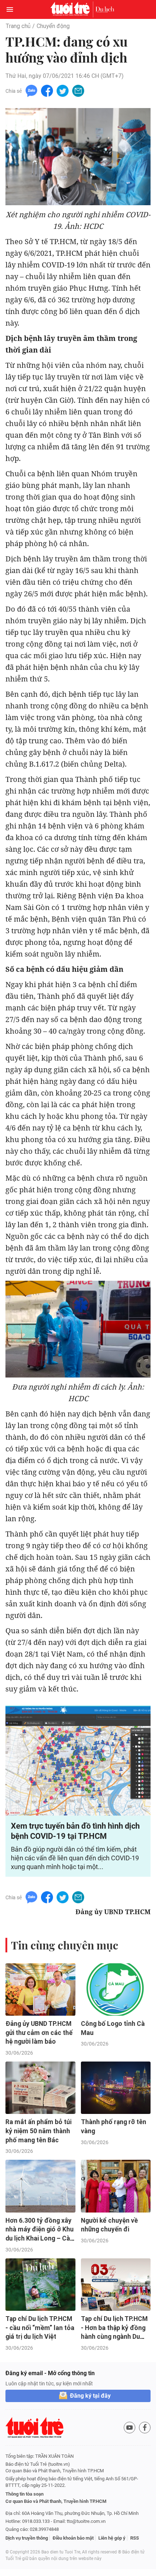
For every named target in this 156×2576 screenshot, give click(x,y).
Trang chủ (18, 26)
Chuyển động (53, 26)
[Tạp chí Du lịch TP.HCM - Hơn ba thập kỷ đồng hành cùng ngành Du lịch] (116, 2285)
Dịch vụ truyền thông (27, 2538)
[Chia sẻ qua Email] (78, 90)
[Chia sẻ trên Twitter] (63, 90)
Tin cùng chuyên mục (65, 1945)
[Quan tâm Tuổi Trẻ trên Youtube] (130, 2428)
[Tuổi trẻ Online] (72, 9)
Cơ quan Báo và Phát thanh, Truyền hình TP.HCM (56, 2501)
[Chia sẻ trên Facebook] (47, 90)
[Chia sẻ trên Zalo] (31, 90)
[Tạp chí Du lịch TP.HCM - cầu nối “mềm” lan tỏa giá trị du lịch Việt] (40, 2285)
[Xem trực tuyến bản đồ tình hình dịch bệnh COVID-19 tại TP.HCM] (78, 1761)
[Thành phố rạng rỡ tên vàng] (116, 2088)
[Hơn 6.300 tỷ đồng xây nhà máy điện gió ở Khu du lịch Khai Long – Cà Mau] (40, 2186)
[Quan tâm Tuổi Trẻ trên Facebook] (145, 2428)
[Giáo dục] (105, 9)
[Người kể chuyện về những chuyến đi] (116, 2186)
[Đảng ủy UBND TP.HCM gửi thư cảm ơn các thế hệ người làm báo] (40, 1989)
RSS (135, 2538)
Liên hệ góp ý (112, 2538)
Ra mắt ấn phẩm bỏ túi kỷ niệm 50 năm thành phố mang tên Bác (38, 2131)
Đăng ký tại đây (90, 2396)
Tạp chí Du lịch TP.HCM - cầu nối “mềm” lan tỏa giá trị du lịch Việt (40, 2328)
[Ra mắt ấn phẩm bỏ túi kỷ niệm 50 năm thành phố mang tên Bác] (40, 2088)
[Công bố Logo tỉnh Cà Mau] (116, 1989)
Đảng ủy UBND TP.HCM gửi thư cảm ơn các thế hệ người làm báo (39, 2033)
